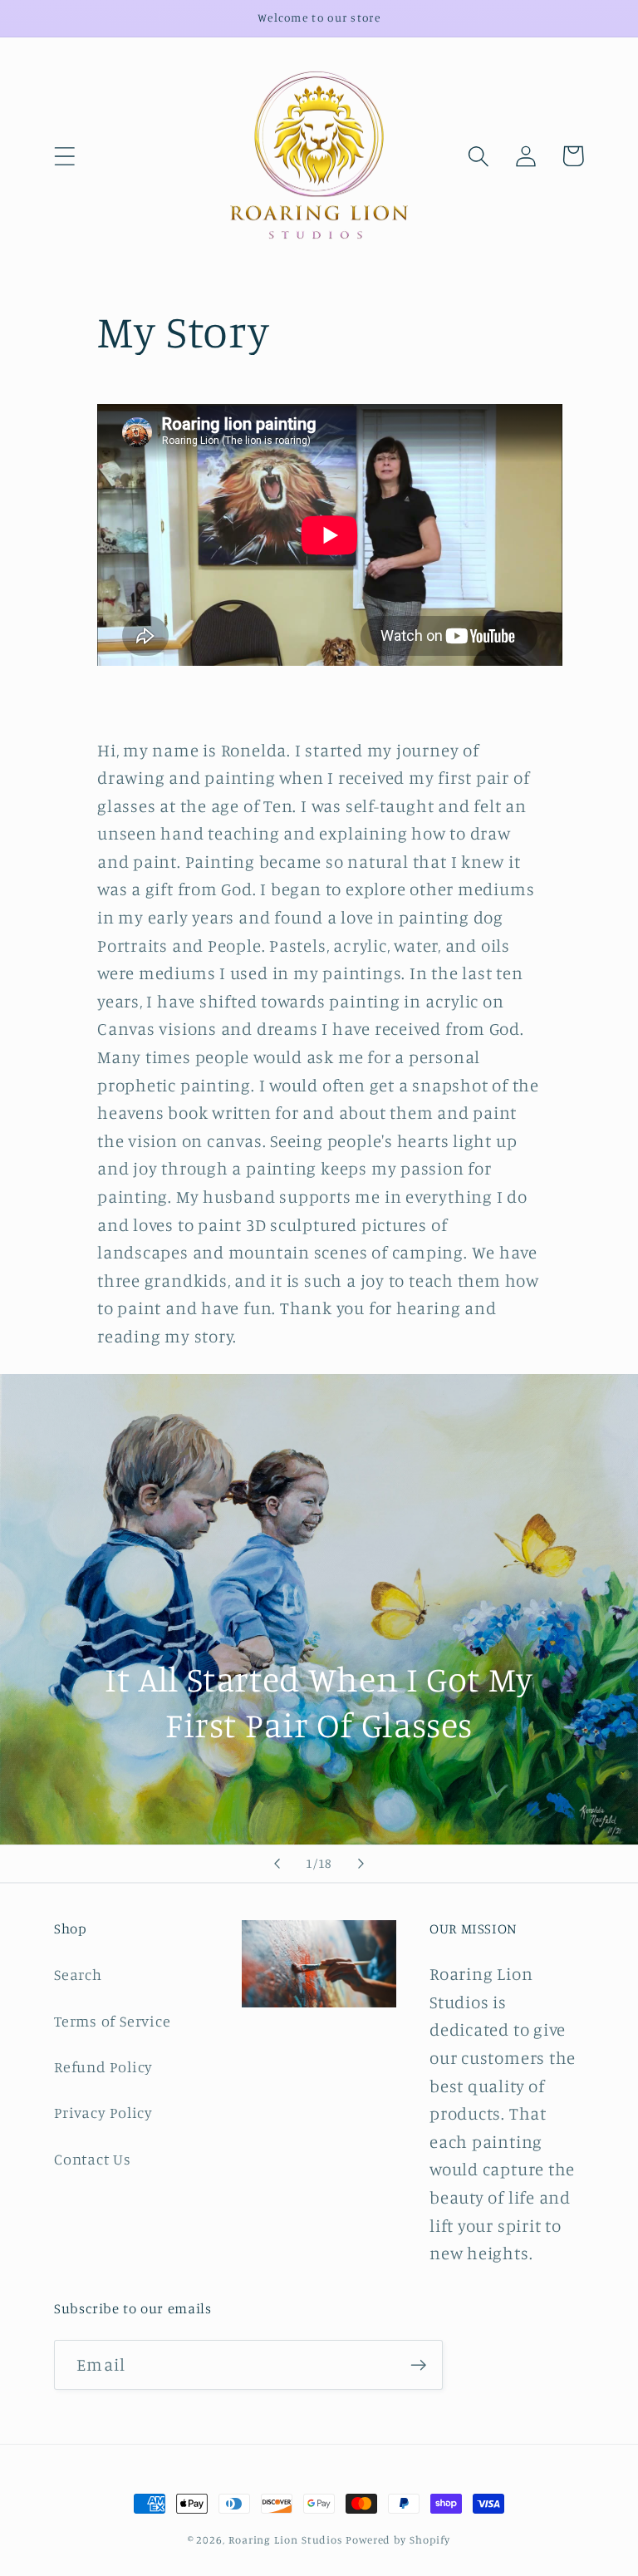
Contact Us (93, 2159)
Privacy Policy (103, 2112)
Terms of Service (112, 2021)
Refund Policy (103, 2066)
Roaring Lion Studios (285, 2539)
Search (78, 1974)
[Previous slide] (277, 1864)
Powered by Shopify (398, 2539)
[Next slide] (361, 1864)
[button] (64, 156)
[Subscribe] (418, 2365)
